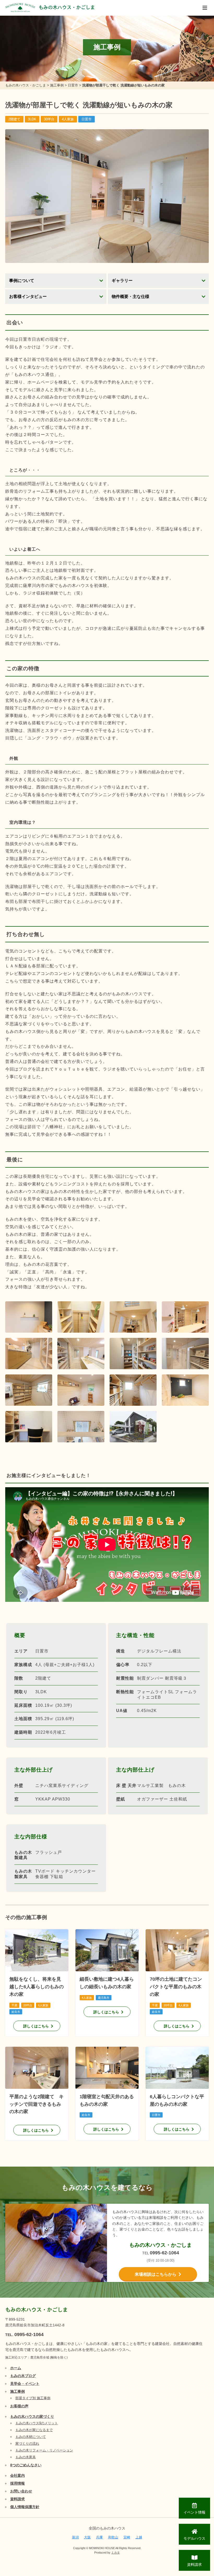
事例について (22, 281)
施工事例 (17, 2391)
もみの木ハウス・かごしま (67, 7)
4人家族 (68, 119)
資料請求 (17, 2499)
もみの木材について (31, 2437)
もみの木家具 (26, 2457)
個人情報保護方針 (25, 2507)
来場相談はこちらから (156, 2274)
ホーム (16, 2368)
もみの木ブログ (23, 2376)
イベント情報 (194, 2512)
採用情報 (17, 2483)
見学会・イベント (25, 2384)
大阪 (87, 2537)
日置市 (87, 119)
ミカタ (115, 2553)
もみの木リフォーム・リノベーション (44, 2450)
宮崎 (127, 2537)
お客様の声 (19, 2406)
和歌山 (113, 2537)
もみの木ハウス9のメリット (37, 2423)
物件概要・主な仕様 (130, 296)
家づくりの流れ (27, 2443)
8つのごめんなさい (26, 2465)
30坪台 (49, 119)
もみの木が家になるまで (34, 2430)
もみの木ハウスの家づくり (32, 2416)
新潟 (75, 2537)
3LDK (32, 119)
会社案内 (17, 2475)
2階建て (14, 119)
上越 (139, 2537)
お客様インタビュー (28, 296)
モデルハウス (194, 2538)
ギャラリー (122, 281)
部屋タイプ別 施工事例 (33, 2398)
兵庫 (99, 2537)
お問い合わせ (21, 2491)
